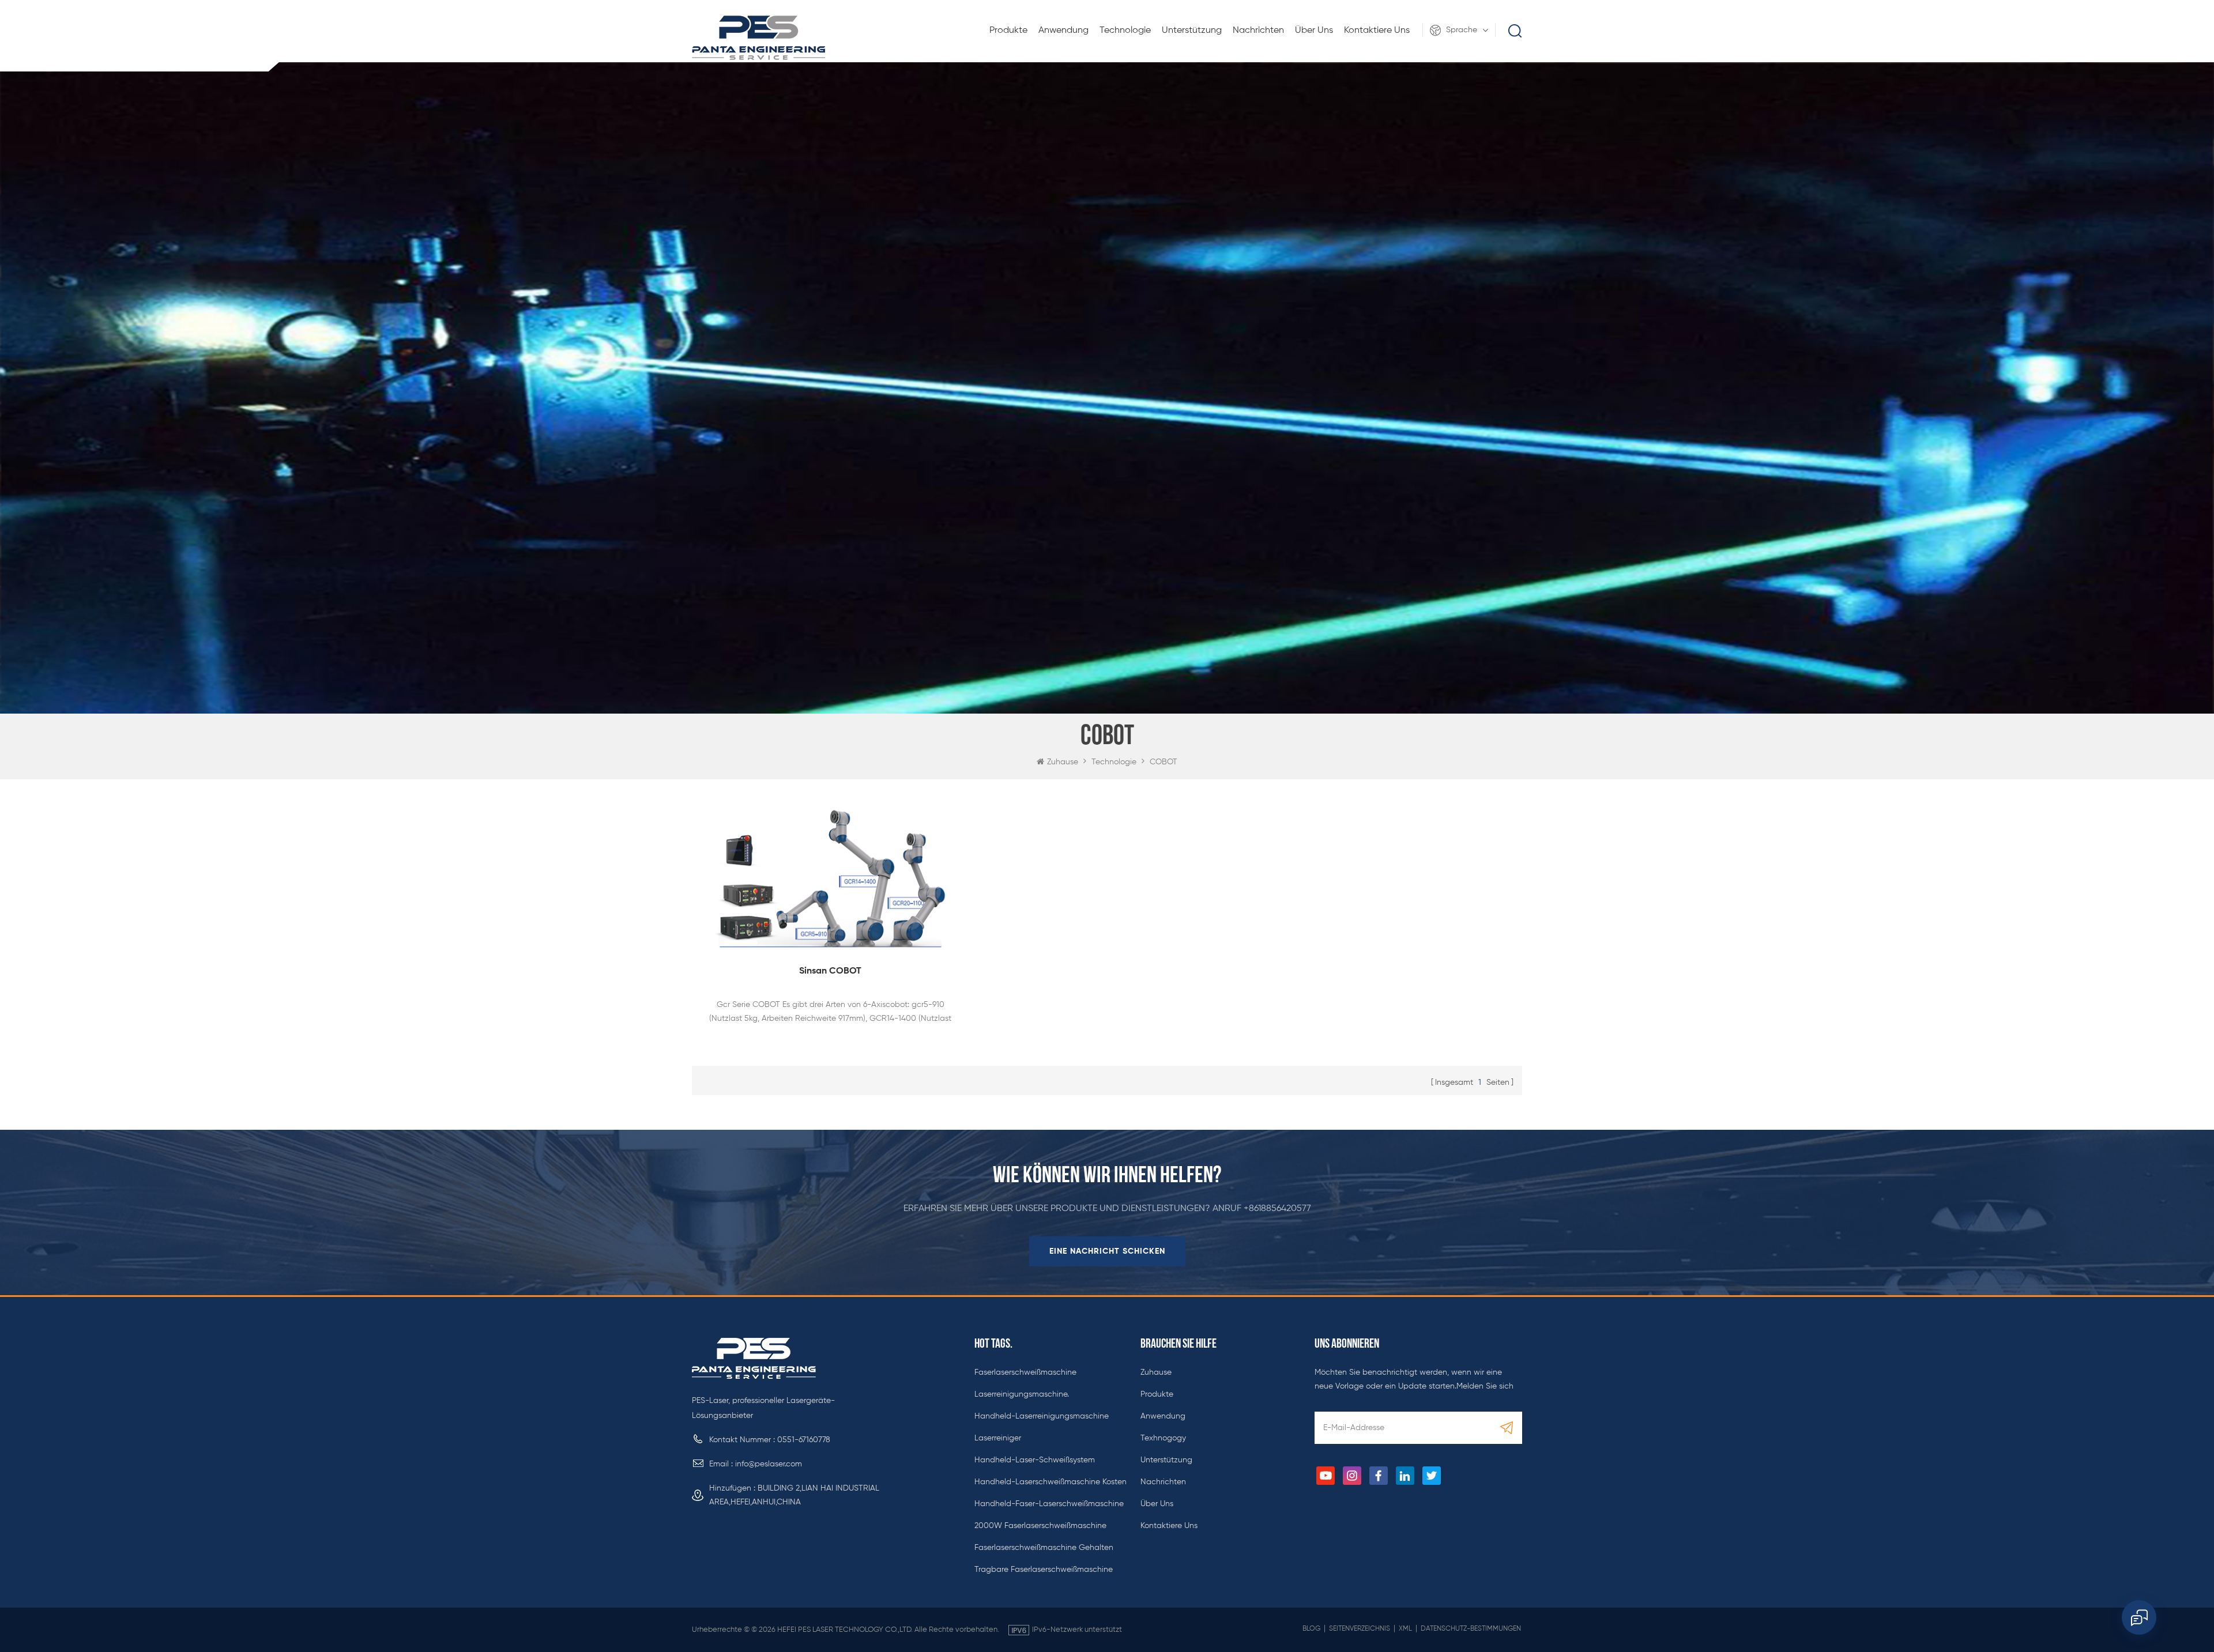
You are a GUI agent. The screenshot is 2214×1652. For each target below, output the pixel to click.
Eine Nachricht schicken (1107, 1251)
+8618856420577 (1277, 1209)
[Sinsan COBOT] (830, 875)
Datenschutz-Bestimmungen (1471, 1629)
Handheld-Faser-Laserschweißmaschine (1049, 1504)
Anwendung (1063, 31)
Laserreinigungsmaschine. (1022, 1394)
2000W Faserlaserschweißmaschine (1040, 1526)
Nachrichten (1258, 31)
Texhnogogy (1163, 1438)
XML (1405, 1629)
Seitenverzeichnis (1360, 1629)
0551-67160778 (804, 1440)
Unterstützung (1192, 31)
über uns (1314, 31)
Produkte (1008, 31)
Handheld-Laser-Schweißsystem (1035, 1460)
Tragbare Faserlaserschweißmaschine (1044, 1570)
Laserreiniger (998, 1438)
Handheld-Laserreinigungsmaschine (1042, 1416)
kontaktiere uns (1377, 31)
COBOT (1164, 762)
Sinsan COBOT (830, 971)
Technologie (1125, 31)
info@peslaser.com (769, 1464)
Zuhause (1063, 762)
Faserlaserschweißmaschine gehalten (1044, 1548)
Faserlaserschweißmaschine (1025, 1372)
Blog (1311, 1629)
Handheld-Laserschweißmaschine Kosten (1050, 1482)
